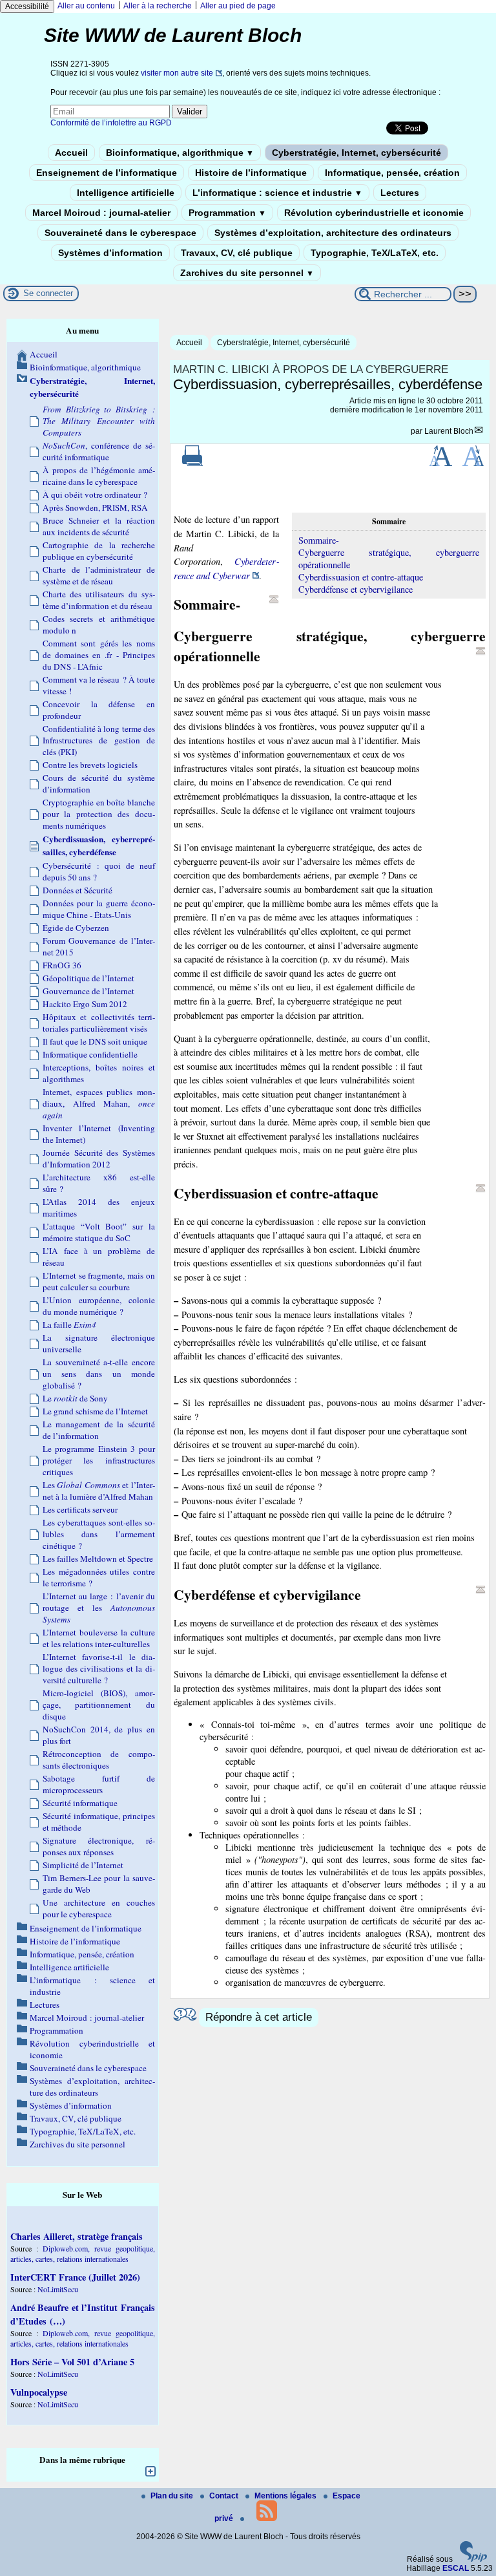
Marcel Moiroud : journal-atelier (101, 213)
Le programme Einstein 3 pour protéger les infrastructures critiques (99, 1460)
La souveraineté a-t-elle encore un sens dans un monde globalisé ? (99, 1374)
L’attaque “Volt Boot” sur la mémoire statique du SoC (99, 1232)
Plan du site (173, 2496)
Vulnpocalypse (39, 2392)
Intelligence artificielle (126, 193)
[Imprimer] (192, 463)
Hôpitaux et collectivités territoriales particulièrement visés (99, 1023)
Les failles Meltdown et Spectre (98, 1559)
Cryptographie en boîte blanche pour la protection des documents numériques (99, 814)
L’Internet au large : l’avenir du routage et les (99, 1608)
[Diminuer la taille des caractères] (473, 463)
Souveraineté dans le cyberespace (120, 233)
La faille (69, 1325)
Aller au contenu (86, 6)
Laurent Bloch (449, 431)
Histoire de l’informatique (251, 173)
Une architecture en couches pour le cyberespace (99, 1908)
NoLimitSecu (58, 2289)
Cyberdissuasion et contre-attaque (361, 577)
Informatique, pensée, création (392, 173)
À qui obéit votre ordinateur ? (95, 495)
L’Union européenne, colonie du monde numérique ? (99, 1306)
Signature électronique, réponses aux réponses (99, 1846)
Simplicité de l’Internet (83, 1865)
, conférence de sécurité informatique (99, 451)
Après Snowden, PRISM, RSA (95, 507)
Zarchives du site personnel (247, 273)
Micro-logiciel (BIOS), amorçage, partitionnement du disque (99, 1705)
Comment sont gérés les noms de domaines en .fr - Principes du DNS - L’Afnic (99, 655)
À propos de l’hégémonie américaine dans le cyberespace (99, 476)
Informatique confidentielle (90, 1054)
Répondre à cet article (259, 2017)
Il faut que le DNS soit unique (95, 1041)
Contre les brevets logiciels (90, 765)
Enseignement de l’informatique (107, 173)
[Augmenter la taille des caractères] (440, 463)
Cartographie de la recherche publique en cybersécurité (99, 551)
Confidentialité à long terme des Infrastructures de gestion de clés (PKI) (99, 740)
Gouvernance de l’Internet (88, 991)
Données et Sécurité (77, 890)
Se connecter (48, 293)
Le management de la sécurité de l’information (99, 1430)
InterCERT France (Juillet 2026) (75, 2277)
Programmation (227, 213)
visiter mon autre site (177, 73)
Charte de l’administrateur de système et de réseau (99, 575)
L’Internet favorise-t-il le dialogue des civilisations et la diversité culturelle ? (99, 1668)
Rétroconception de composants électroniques (99, 1760)
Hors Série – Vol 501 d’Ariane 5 (72, 2362)
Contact (225, 2496)
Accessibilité (27, 6)
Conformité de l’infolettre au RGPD (111, 123)
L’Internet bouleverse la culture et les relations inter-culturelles (99, 1638)
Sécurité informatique (80, 1803)
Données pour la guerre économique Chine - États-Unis (99, 909)
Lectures (400, 193)
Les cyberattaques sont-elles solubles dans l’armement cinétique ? (99, 1534)
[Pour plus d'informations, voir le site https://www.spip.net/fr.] (473, 2559)
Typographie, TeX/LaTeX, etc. (375, 253)
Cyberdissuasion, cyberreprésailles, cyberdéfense (99, 846)
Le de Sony (75, 1398)
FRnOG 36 (62, 965)
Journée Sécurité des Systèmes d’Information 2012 (99, 1158)
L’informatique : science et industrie (277, 193)
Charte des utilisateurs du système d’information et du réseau (99, 600)
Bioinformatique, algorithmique (180, 153)
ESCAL (456, 2568)
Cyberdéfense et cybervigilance (356, 589)
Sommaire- (319, 540)
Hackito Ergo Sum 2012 (85, 1004)
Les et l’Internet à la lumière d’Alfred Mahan (99, 1491)
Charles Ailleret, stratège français (77, 2236)
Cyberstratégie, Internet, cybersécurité (356, 153)
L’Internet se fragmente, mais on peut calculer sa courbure (99, 1281)
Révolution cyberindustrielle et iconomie (374, 213)
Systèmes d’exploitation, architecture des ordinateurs (333, 233)
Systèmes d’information (110, 253)
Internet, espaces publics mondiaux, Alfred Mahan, (99, 1103)
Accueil (71, 153)
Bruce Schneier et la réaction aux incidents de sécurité (99, 526)
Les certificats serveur (80, 1509)
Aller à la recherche (158, 6)
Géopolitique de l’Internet (88, 978)
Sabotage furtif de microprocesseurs (99, 1784)
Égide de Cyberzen (76, 928)
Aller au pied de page (238, 6)
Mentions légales (286, 2496)
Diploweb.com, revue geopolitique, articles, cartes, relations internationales (83, 2253)
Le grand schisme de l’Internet (95, 1411)
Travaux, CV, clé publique (237, 253)
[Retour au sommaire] (274, 599)
